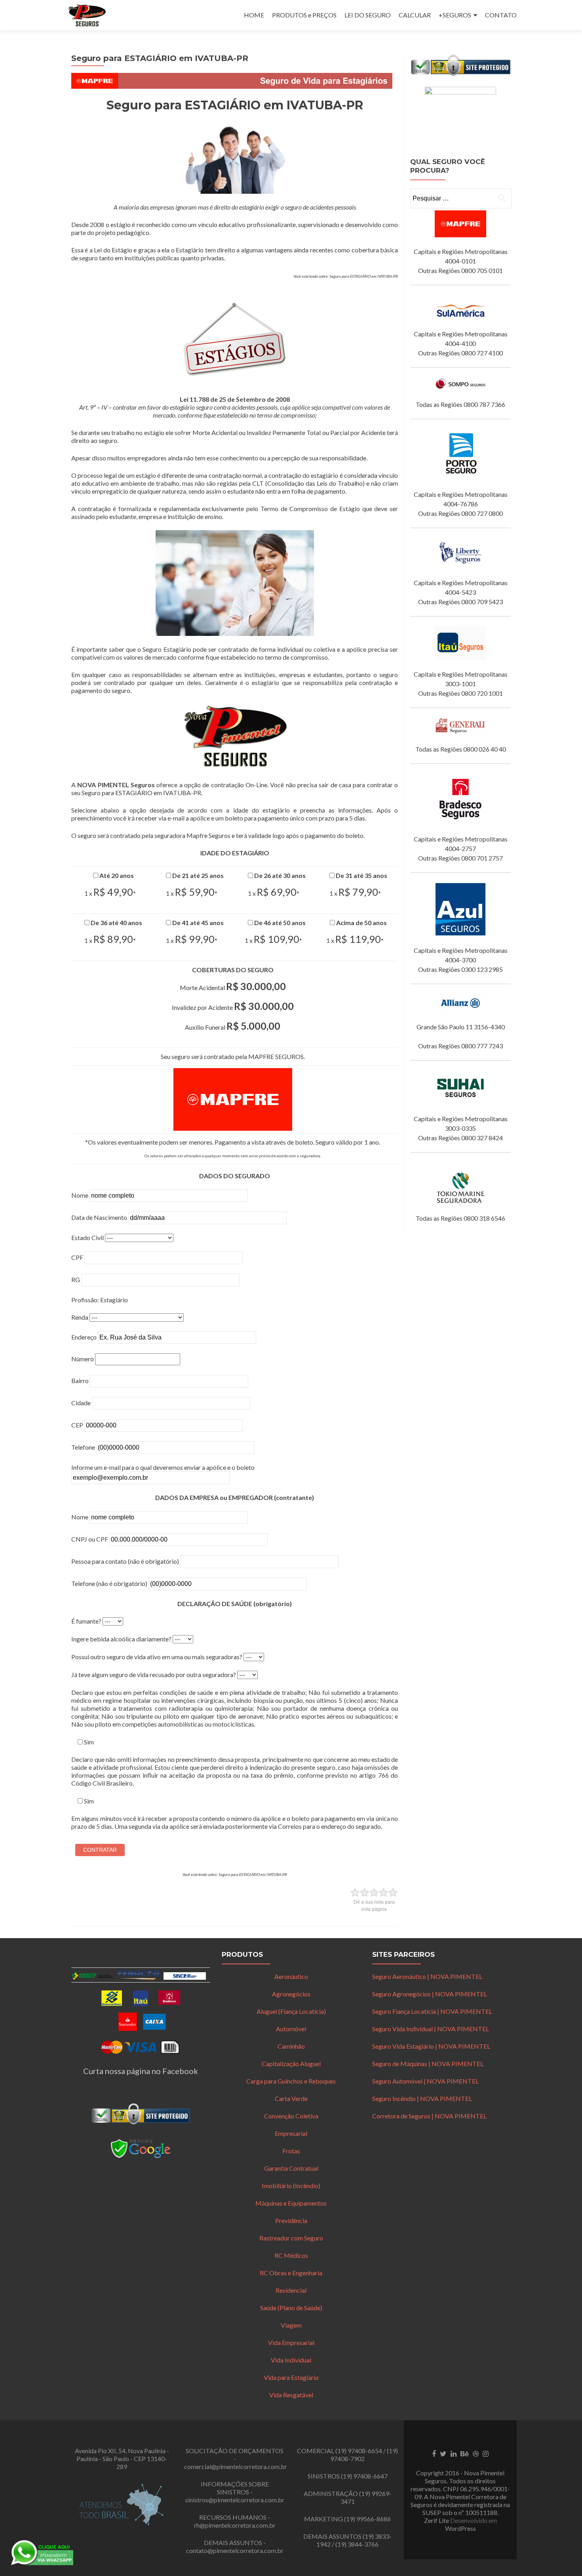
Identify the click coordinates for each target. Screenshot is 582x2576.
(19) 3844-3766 (357, 2544)
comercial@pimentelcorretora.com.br (236, 2466)
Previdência (291, 2220)
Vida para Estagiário (291, 2377)
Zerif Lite (437, 2520)
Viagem (291, 2325)
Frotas (291, 2151)
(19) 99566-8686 (367, 2519)
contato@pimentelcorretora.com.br (235, 2550)
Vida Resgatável (291, 2395)
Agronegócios (291, 1994)
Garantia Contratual (291, 2168)
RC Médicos (291, 2255)
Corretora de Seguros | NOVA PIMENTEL (429, 2116)
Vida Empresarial (291, 2342)
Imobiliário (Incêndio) (291, 2186)
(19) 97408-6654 (359, 2451)
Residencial (291, 2290)
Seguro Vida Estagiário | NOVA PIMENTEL (431, 2046)
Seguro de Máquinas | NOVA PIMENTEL (428, 2064)
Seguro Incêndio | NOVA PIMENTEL (422, 2098)
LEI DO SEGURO (368, 15)
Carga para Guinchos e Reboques (291, 2081)
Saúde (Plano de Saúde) (291, 2308)
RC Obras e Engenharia (291, 2273)
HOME (254, 15)
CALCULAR (415, 15)
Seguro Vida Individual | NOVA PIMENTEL (431, 2029)
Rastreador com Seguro (291, 2238)
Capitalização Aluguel (291, 2064)
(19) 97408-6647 (364, 2476)
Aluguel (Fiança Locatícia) (291, 2011)
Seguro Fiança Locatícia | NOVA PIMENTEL (432, 2011)
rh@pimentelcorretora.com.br (235, 2525)
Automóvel (291, 2029)
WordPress (460, 2528)
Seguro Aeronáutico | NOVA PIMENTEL (427, 1976)
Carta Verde (291, 2098)
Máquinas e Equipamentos (291, 2203)
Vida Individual (291, 2360)
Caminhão (291, 2046)
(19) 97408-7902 (364, 2455)
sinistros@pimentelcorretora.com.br (235, 2500)
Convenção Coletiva (291, 2116)
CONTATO (501, 15)
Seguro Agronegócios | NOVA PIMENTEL (430, 1994)
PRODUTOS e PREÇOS (304, 15)
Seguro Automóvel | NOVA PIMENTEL (425, 2081)
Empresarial (291, 2133)
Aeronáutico (291, 1976)
